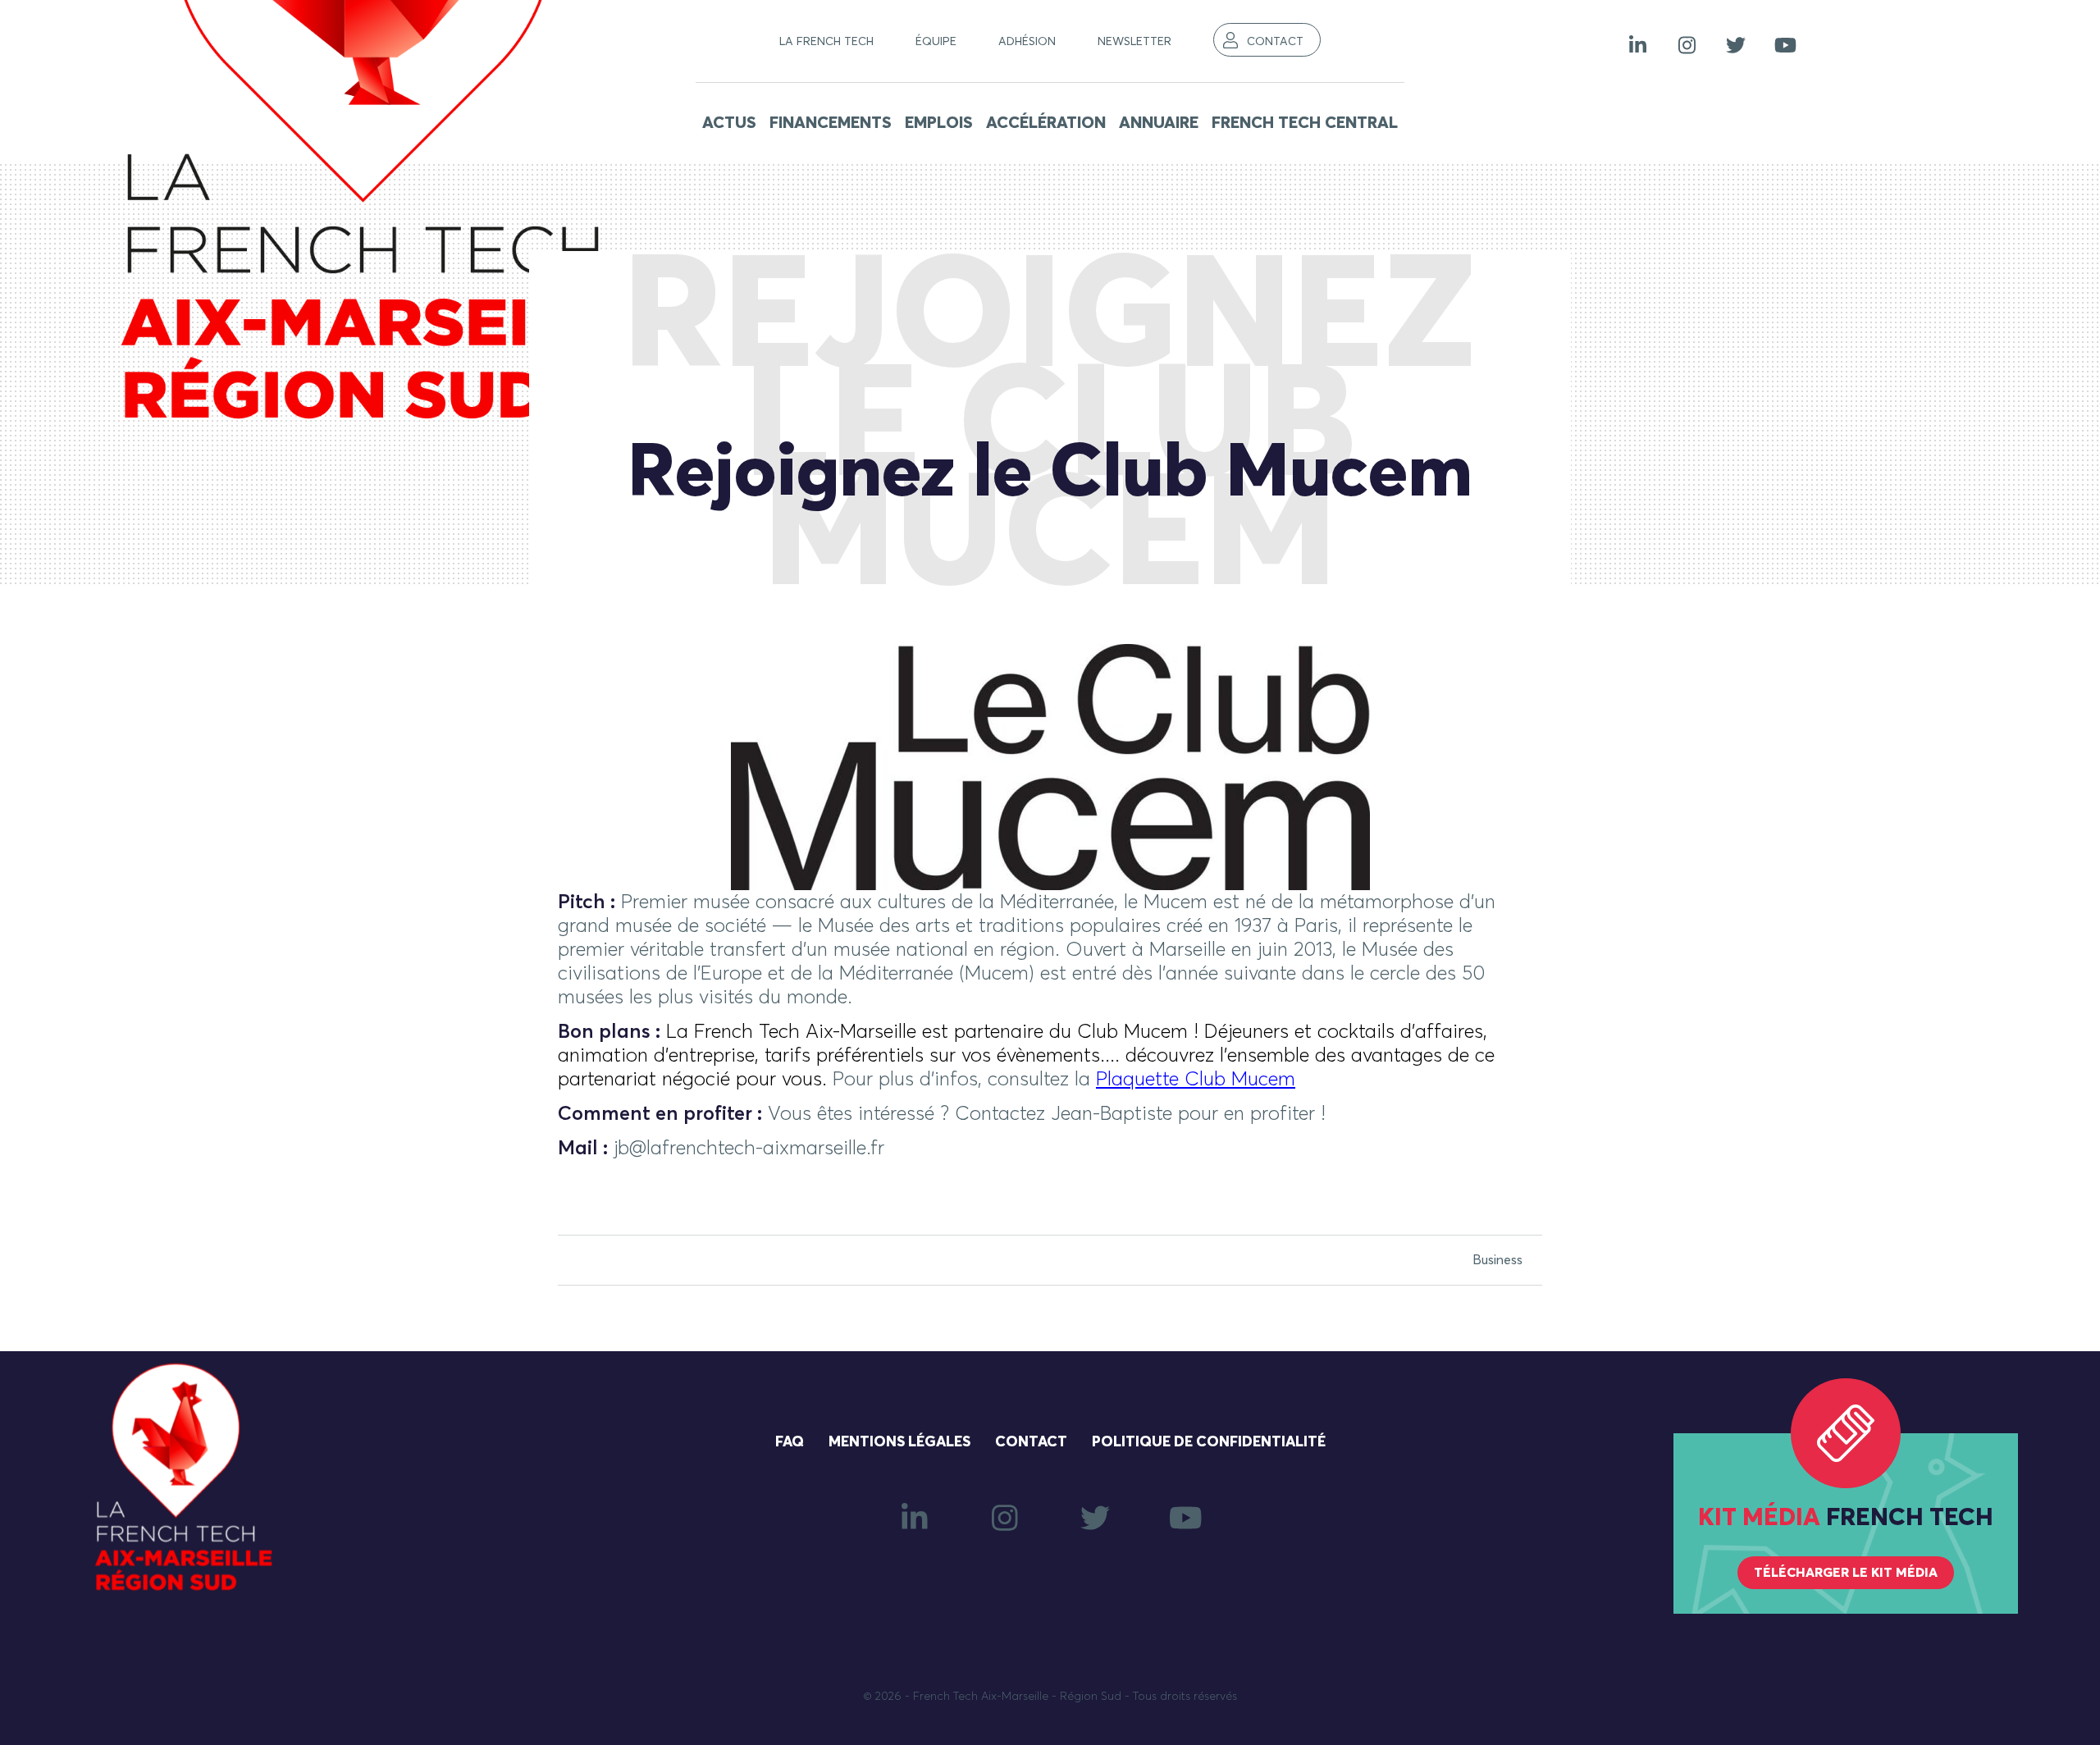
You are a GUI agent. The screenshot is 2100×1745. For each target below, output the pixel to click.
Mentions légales (899, 1442)
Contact (1275, 42)
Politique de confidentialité (1209, 1442)
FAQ (790, 1442)
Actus (729, 123)
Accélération (1046, 123)
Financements (831, 123)
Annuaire (1159, 123)
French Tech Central (1305, 123)
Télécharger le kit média (1846, 1573)
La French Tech (826, 42)
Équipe (936, 42)
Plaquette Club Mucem (1196, 1080)
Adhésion (1027, 42)
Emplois (939, 123)
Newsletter (1134, 42)
